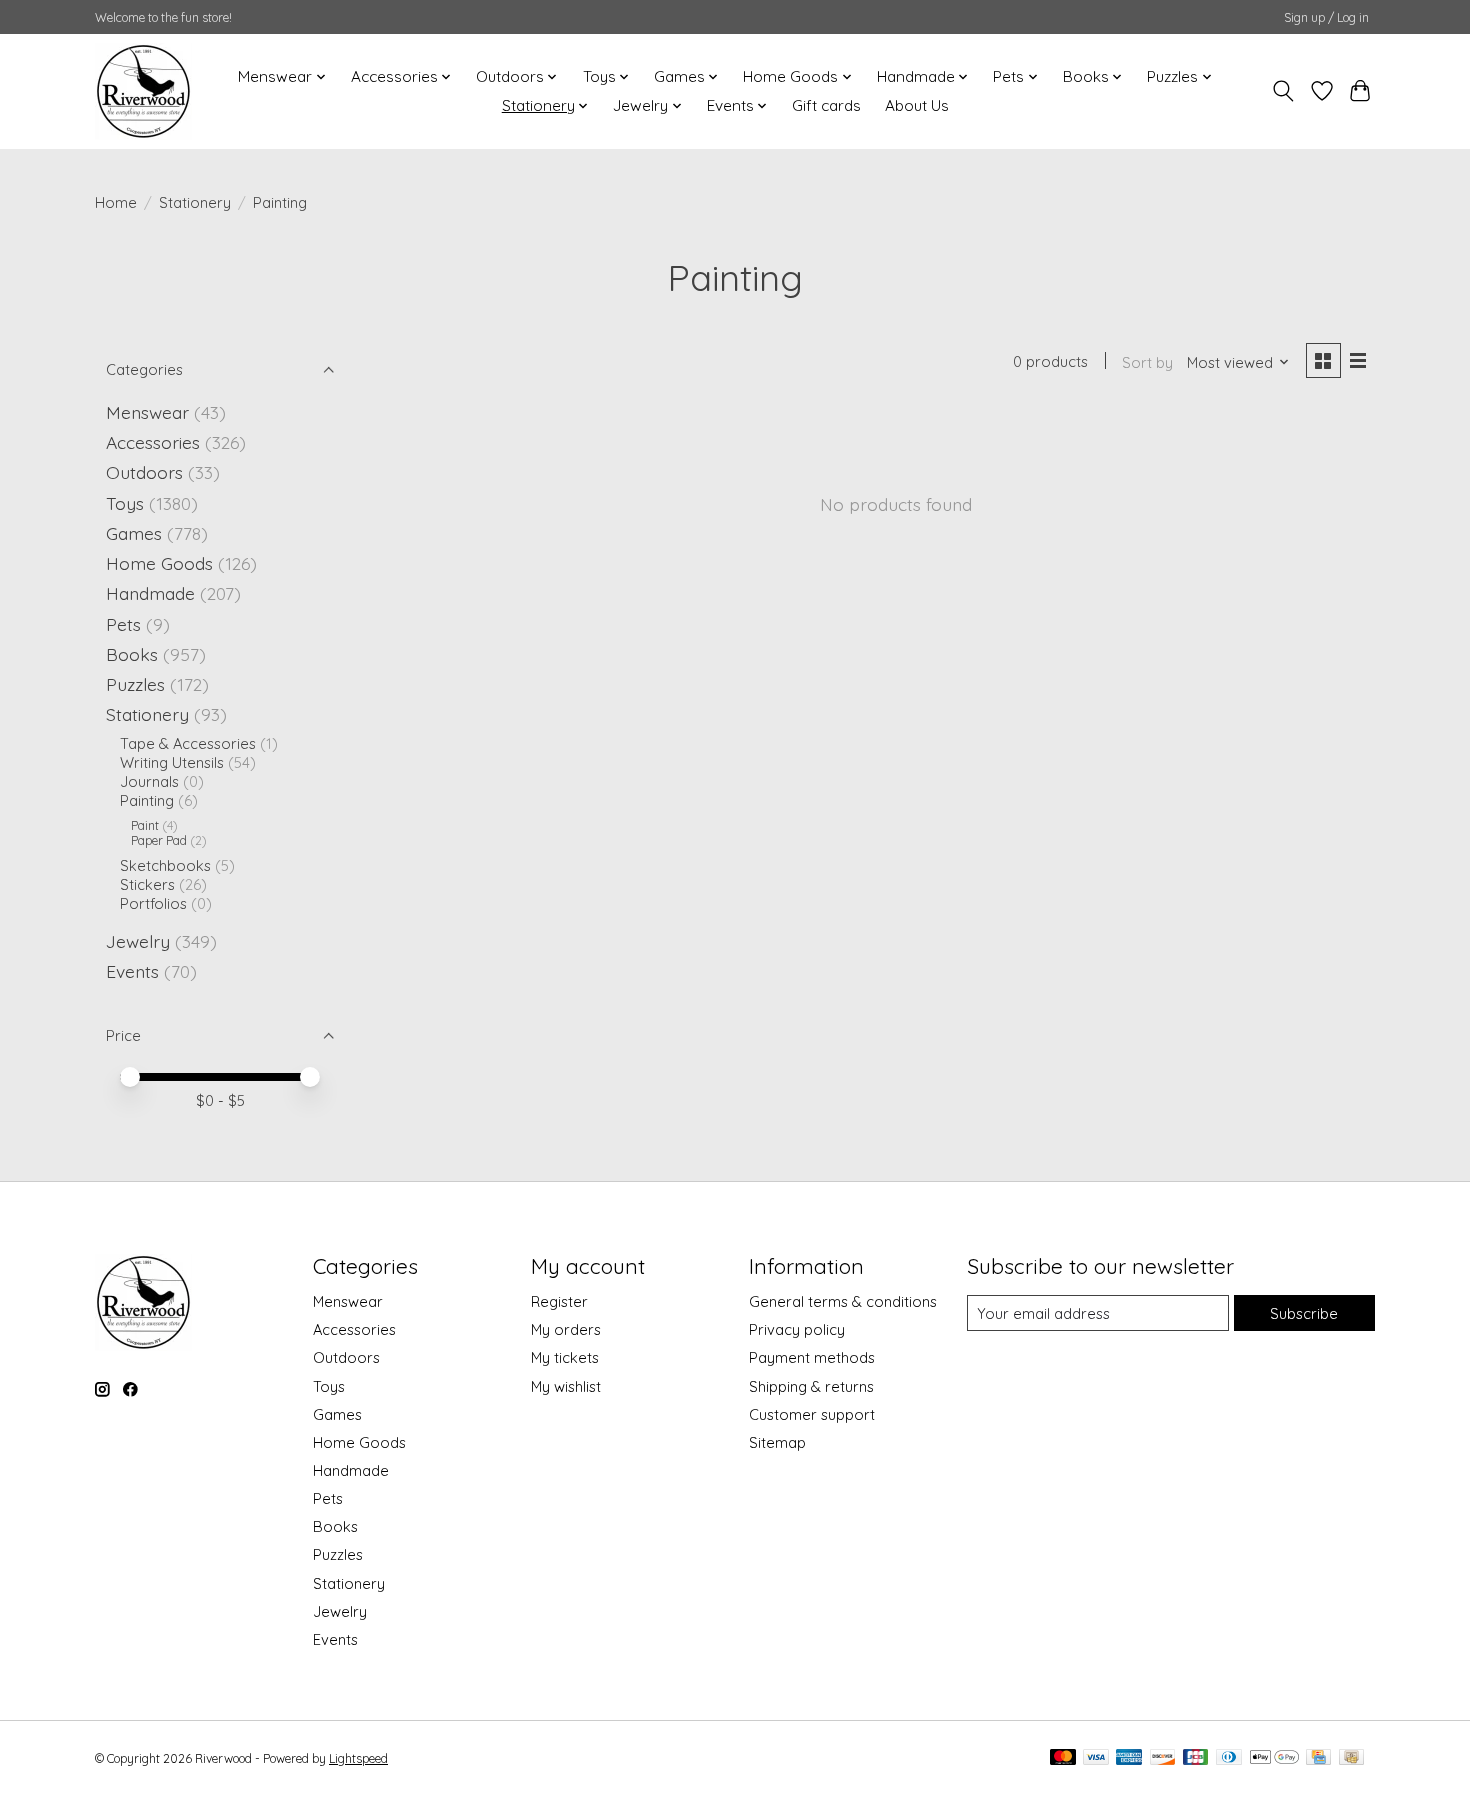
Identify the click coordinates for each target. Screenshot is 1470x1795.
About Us (917, 105)
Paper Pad (159, 840)
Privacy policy (797, 1329)
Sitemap (777, 1442)
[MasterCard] (1063, 1758)
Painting (147, 800)
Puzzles (135, 684)
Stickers (147, 884)
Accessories (153, 442)
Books (132, 654)
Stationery (195, 202)
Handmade (150, 593)
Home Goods (159, 563)
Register (559, 1301)
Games (134, 533)
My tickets (565, 1357)
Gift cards (826, 105)
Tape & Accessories (188, 743)
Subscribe (1304, 1313)
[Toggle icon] (1283, 91)
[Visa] (1096, 1758)
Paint (145, 825)
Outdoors (144, 472)
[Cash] (1351, 1758)
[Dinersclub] (1229, 1758)
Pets (123, 624)
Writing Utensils (172, 762)
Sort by (1147, 362)
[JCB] (1196, 1758)
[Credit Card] (1318, 1758)
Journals (149, 781)
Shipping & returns (811, 1386)
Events (132, 971)
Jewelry (138, 941)
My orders (566, 1329)
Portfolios (153, 903)
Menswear (147, 412)
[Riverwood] (143, 91)
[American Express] (1129, 1758)
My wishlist (566, 1386)
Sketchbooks (165, 865)
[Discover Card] (1163, 1758)
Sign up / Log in (1326, 17)
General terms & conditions (843, 1301)
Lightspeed (358, 1758)
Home (116, 202)
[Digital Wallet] (1274, 1758)
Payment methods (812, 1357)
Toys (125, 503)
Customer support (812, 1414)
